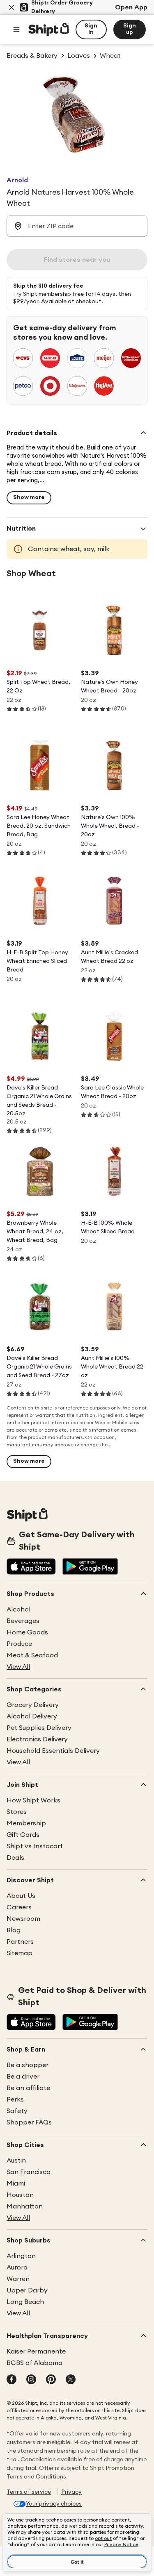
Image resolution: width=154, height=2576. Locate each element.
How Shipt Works (33, 1800)
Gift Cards (23, 1835)
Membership (26, 1823)
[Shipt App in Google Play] (90, 1567)
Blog (14, 1930)
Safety (17, 2111)
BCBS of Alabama (34, 2363)
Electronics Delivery (37, 1739)
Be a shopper (28, 2065)
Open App (131, 7)
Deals (15, 1858)
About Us (21, 1896)
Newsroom (23, 1919)
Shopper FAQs (29, 2122)
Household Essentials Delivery (53, 1751)
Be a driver (23, 2077)
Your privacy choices (54, 2504)
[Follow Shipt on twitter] (71, 2380)
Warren (18, 2279)
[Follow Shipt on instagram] (31, 2380)
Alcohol (18, 1609)
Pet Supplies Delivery (39, 1728)
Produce (19, 1644)
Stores (17, 1812)
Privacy (71, 2492)
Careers (19, 1907)
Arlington (21, 2256)
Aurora (17, 2267)
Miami (16, 2183)
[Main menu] (16, 30)
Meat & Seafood (32, 1655)
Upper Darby (27, 2290)
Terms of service (29, 2492)
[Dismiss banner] (11, 7)
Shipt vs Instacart (35, 1846)
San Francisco (29, 2172)
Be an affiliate (28, 2088)
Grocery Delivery (33, 1705)
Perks (15, 2099)
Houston (20, 2195)
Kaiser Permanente (36, 2351)
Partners (20, 1942)
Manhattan (25, 2206)
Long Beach (25, 2302)
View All (18, 1667)
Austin (16, 2161)
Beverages (23, 1621)
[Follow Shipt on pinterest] (51, 2380)
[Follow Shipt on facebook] (11, 2380)
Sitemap (20, 1953)
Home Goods (27, 1632)
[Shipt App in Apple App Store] (31, 1567)
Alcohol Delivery (32, 1716)
